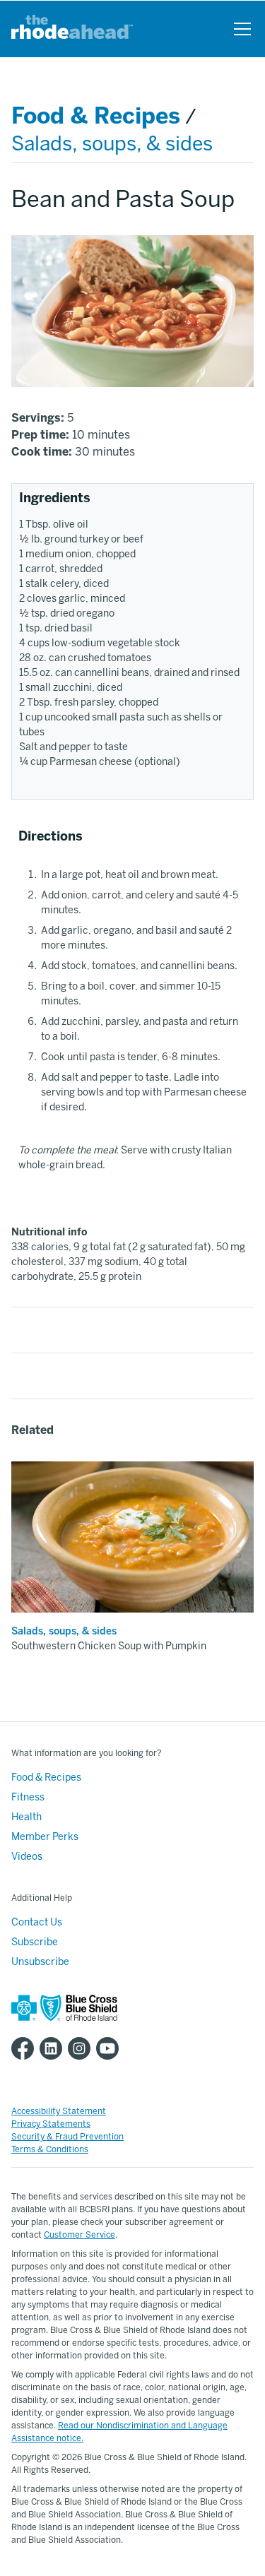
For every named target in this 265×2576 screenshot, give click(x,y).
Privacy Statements (51, 2124)
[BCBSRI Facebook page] (25, 2048)
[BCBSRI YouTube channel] (110, 2048)
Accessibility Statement (59, 2111)
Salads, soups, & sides (112, 144)
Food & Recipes (96, 116)
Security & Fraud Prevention (67, 2137)
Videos (27, 1857)
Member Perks (45, 1837)
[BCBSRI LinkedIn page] (54, 2048)
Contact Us (37, 1922)
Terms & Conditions (50, 2149)
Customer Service (79, 2235)
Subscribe (35, 1942)
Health (26, 1817)
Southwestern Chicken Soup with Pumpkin (109, 1646)
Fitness (28, 1797)
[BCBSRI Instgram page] (82, 2048)
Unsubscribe (40, 1962)
